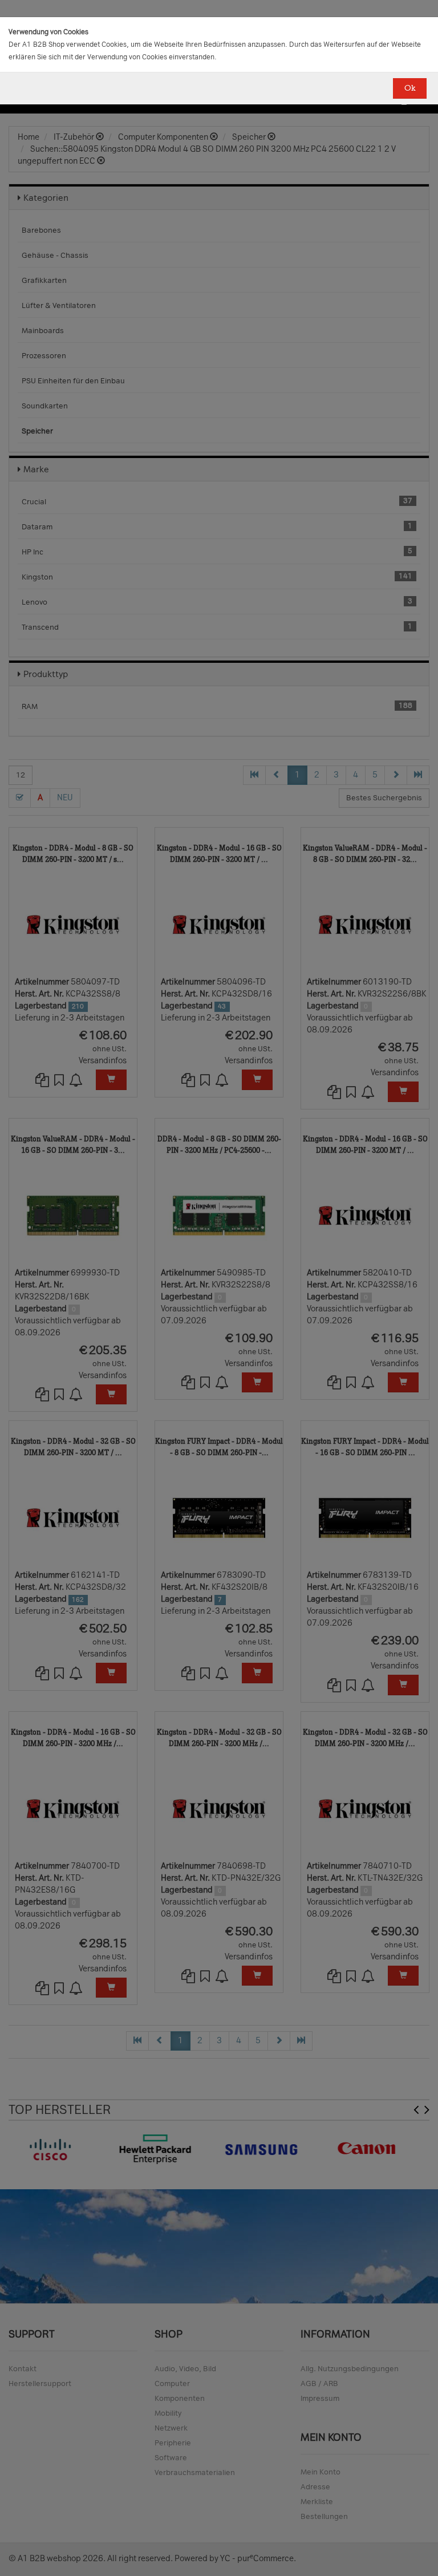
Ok (410, 88)
